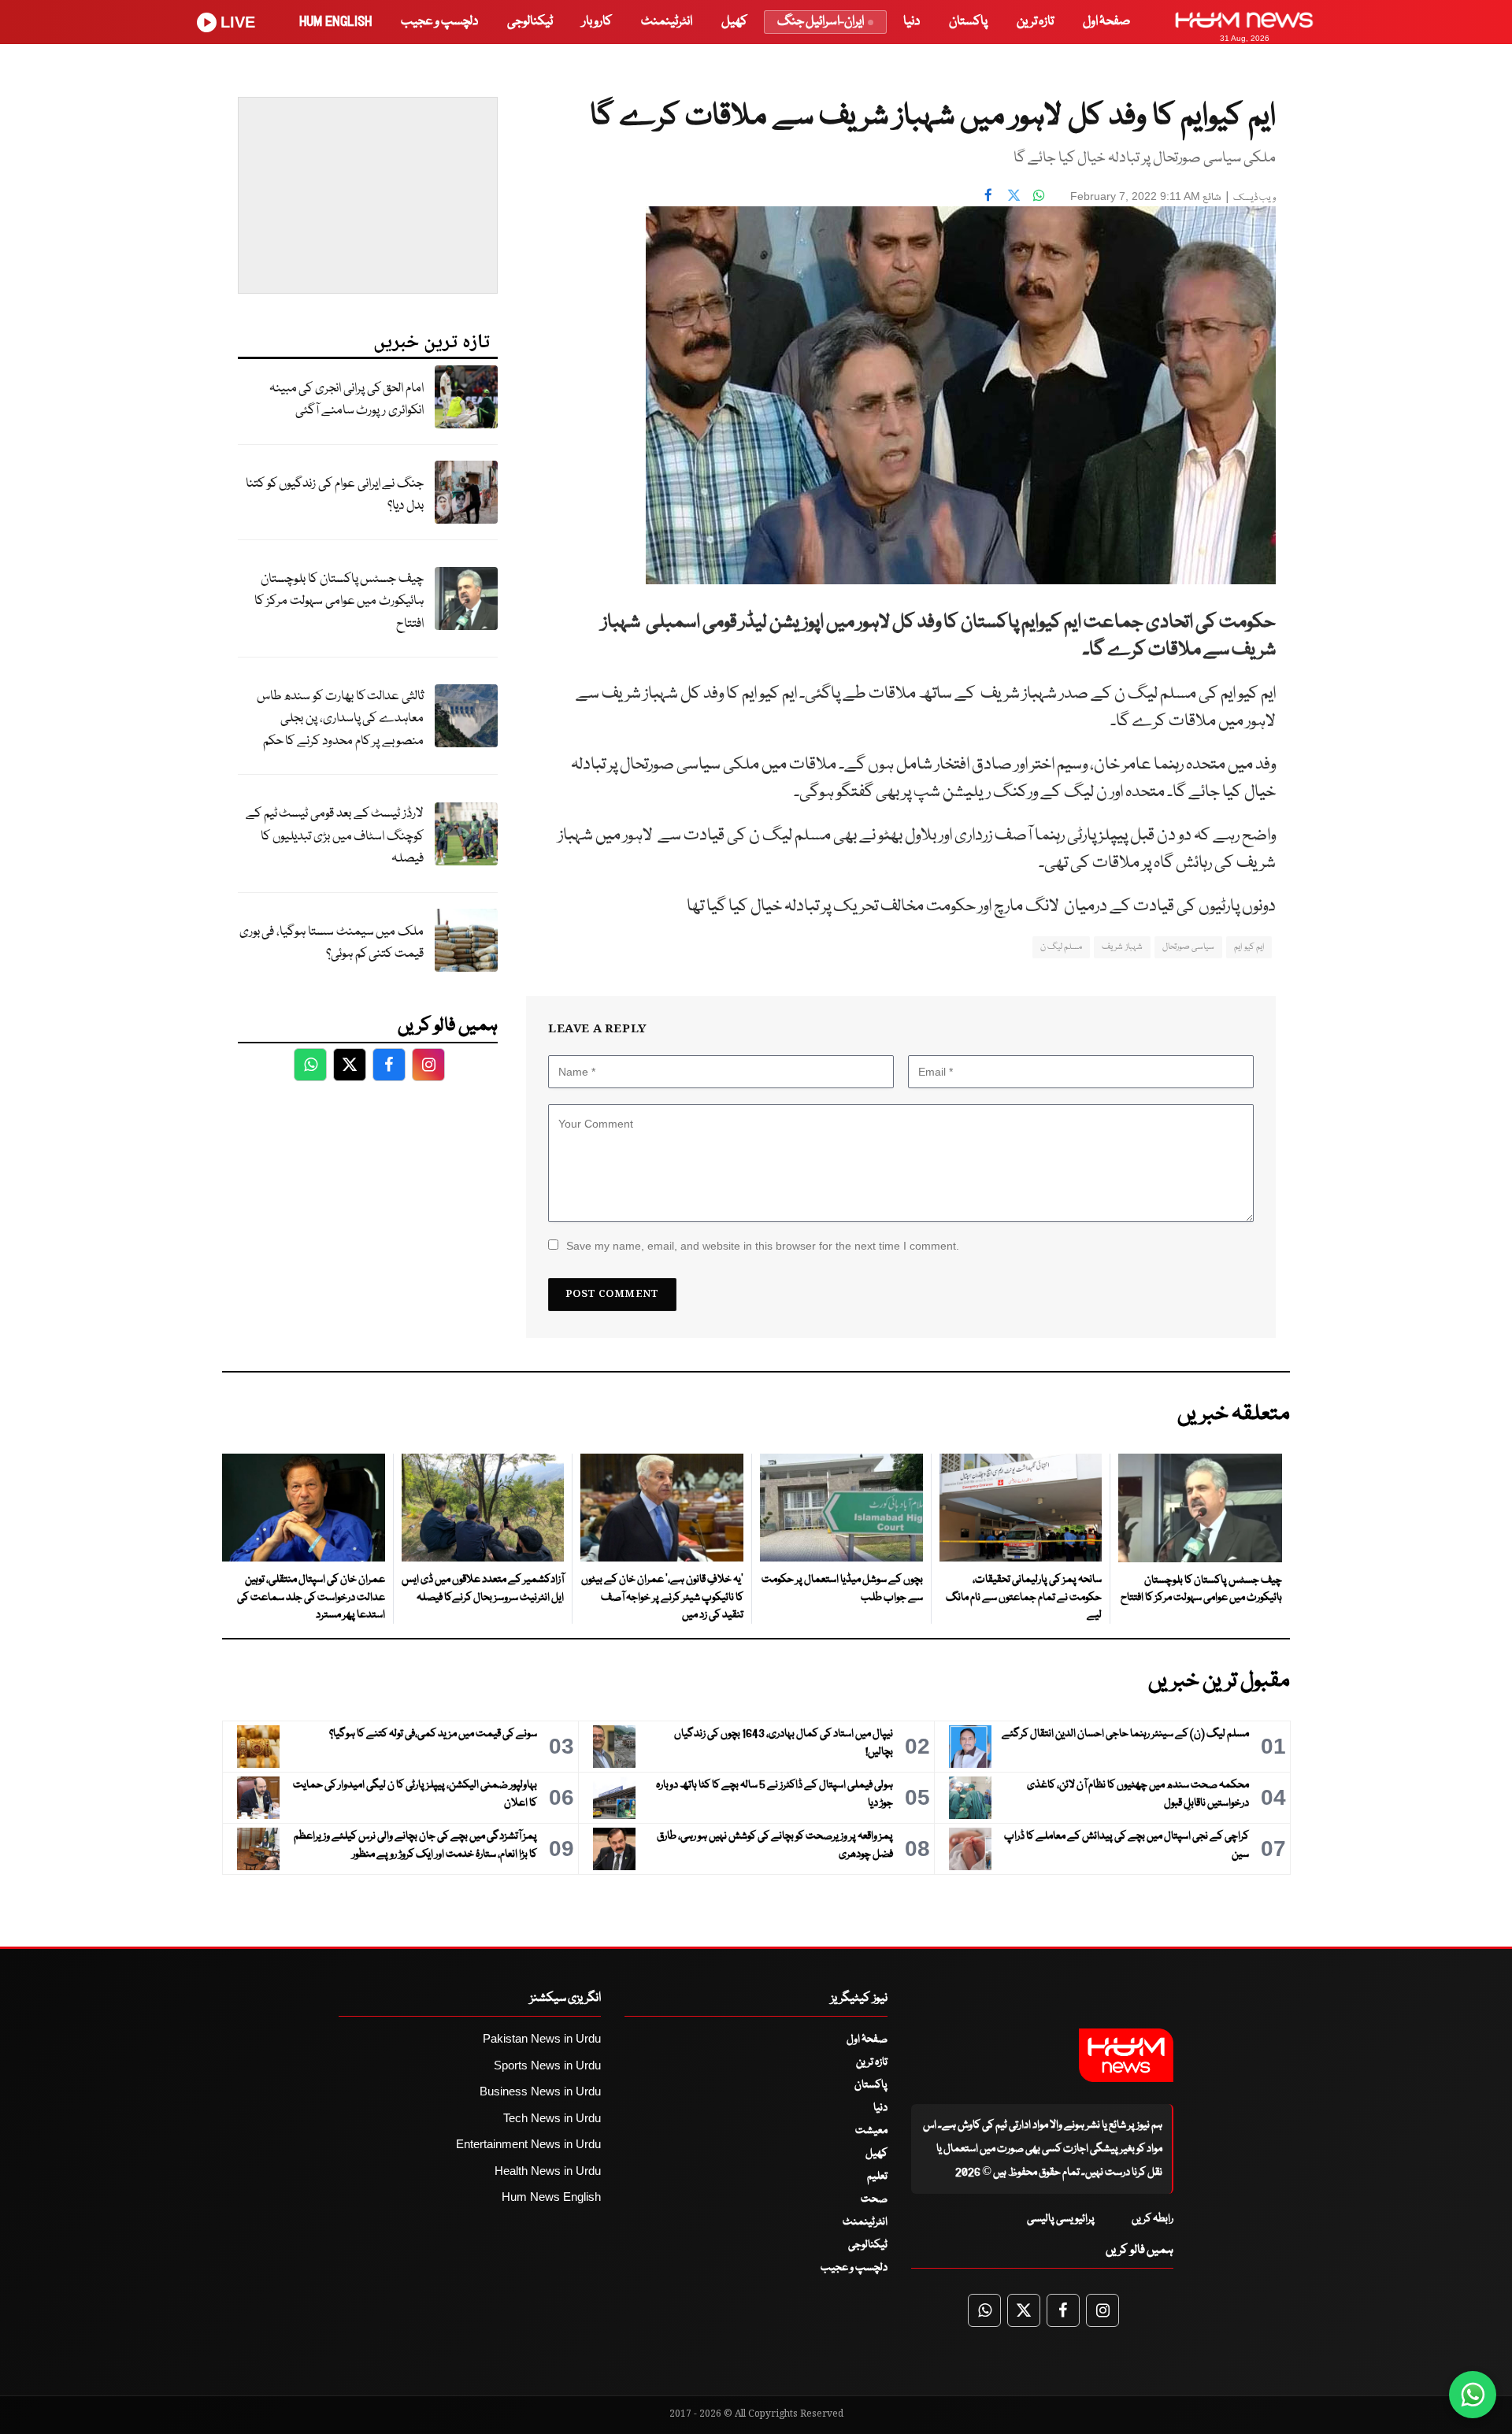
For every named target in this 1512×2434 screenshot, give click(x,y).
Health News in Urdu (548, 2171)
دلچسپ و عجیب (439, 22)
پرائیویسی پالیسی (1061, 2219)
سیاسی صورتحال (1188, 947)
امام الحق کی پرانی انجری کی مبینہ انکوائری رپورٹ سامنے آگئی (346, 400)
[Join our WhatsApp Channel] (1473, 2395)
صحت (874, 2199)
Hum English (335, 22)
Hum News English (551, 2197)
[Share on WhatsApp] (1039, 194)
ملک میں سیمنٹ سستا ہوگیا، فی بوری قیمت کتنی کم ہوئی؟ (332, 943)
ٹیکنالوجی (530, 22)
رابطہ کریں (1153, 2219)
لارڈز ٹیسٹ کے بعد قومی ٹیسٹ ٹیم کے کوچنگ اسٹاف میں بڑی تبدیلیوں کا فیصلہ (335, 836)
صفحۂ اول (1106, 22)
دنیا (912, 22)
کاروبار (597, 22)
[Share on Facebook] (988, 194)
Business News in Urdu (540, 2091)
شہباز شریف (1122, 947)
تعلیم (877, 2177)
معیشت (871, 2131)
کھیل (734, 22)
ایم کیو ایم (1249, 947)
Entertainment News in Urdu (528, 2144)
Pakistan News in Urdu (542, 2038)
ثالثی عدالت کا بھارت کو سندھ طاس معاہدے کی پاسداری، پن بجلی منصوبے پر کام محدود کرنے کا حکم (340, 719)
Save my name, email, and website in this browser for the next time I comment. (763, 1246)
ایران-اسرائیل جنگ (821, 22)
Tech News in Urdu (552, 2118)
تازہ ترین (1035, 22)
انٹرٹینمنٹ (667, 22)
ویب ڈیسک (1254, 198)
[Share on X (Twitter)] (1014, 194)
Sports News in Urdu (547, 2065)
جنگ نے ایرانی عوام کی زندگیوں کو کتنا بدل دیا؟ (335, 495)
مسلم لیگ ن (1062, 947)
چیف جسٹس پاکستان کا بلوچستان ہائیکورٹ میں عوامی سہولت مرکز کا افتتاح (339, 602)
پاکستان (968, 22)
